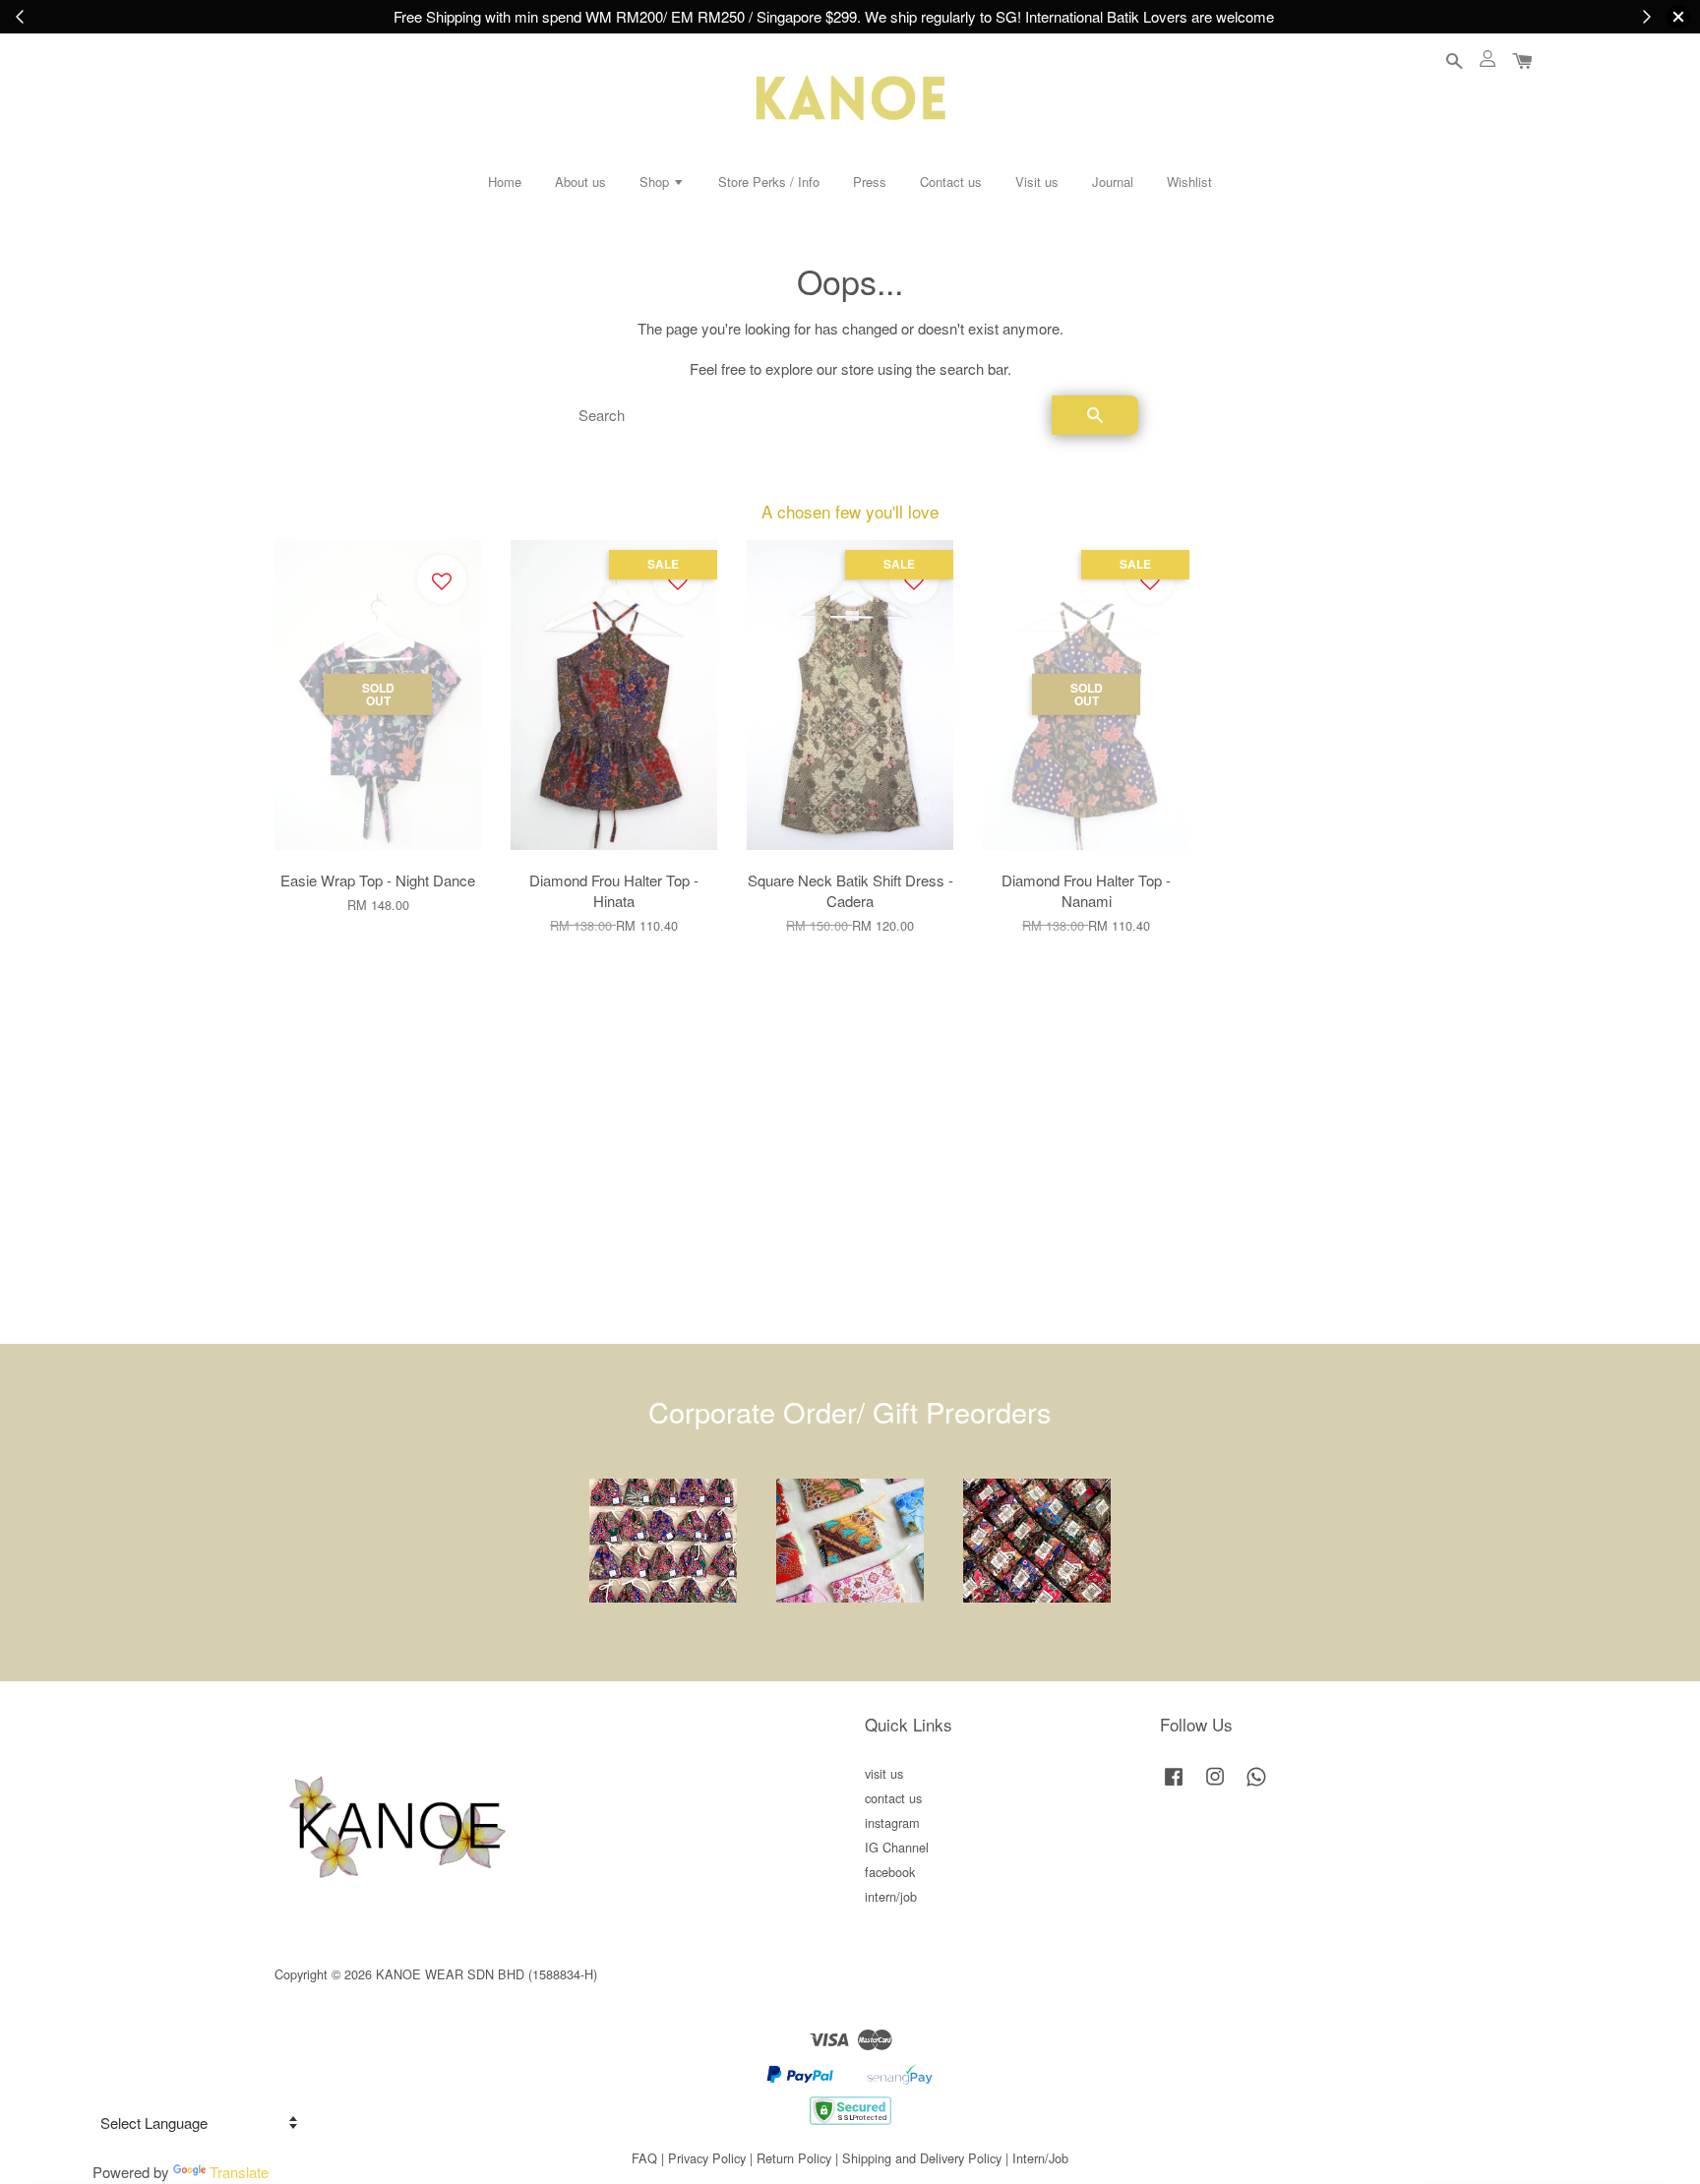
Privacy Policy (707, 2158)
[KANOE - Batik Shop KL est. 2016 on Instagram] (1215, 1785)
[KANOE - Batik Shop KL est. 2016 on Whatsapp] (1256, 1785)
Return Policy (794, 2158)
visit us (884, 1773)
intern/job (891, 1896)
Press (870, 182)
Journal (1113, 182)
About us (580, 182)
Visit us (1037, 182)
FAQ (644, 2158)
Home (505, 182)
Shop (656, 182)
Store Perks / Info (769, 182)
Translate (239, 2172)
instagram (892, 1822)
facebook (890, 1872)
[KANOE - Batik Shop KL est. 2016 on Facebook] (1174, 1785)
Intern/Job (1040, 2158)
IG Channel (897, 1847)
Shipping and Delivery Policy (922, 2158)
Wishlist (1189, 182)
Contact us (951, 182)
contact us (893, 1798)
